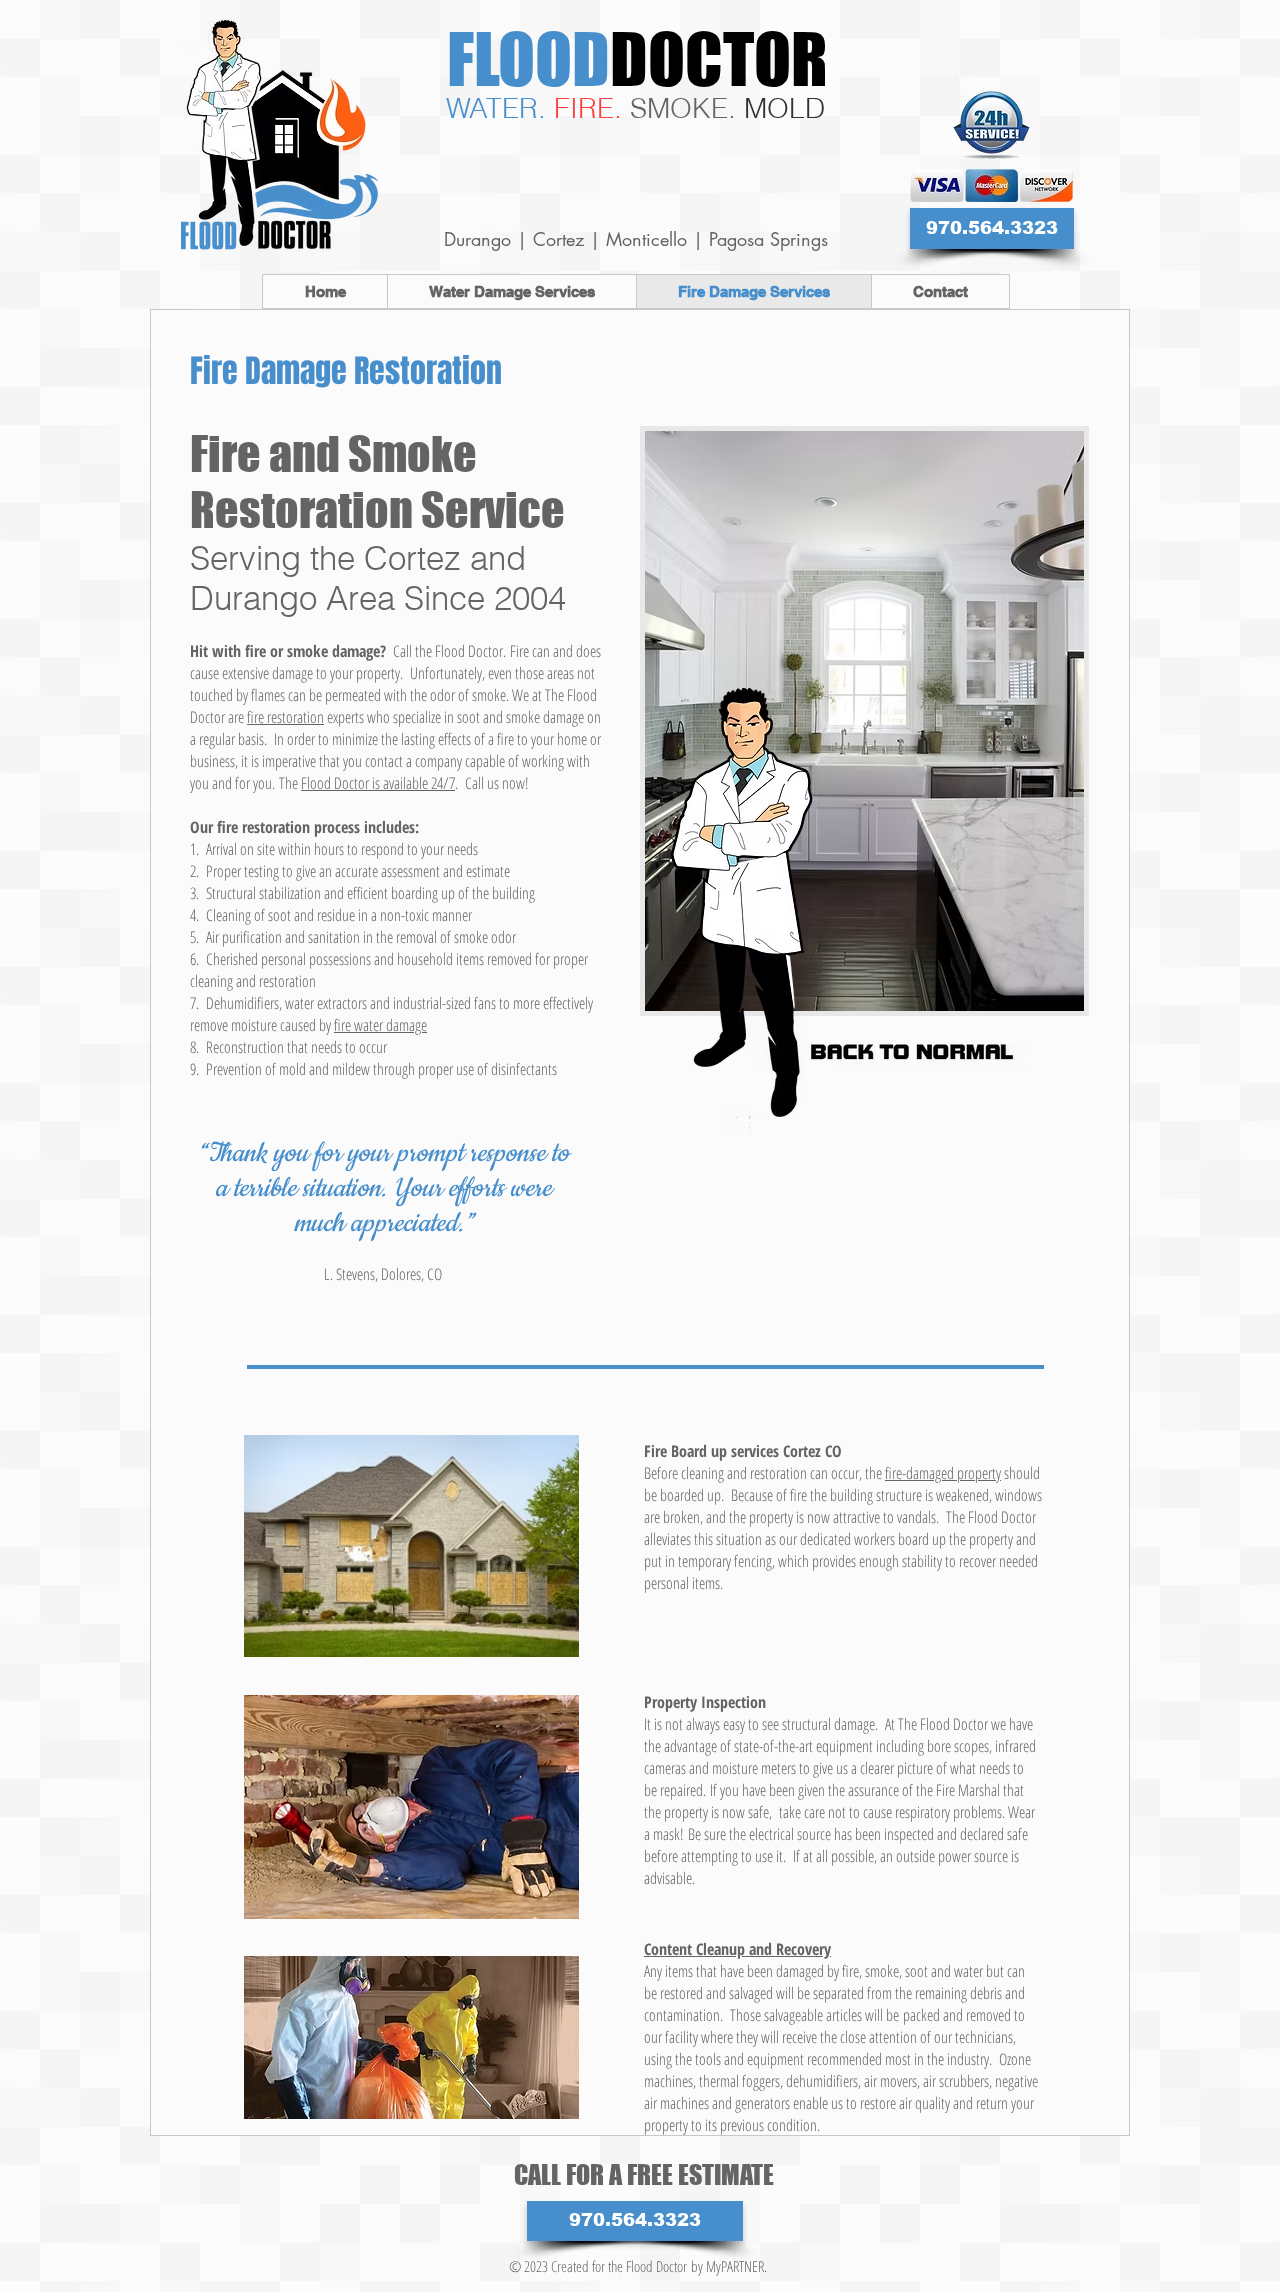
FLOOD (528, 58)
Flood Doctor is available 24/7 (378, 783)
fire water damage (380, 1025)
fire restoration (285, 717)
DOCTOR (719, 58)
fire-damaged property (943, 1473)
